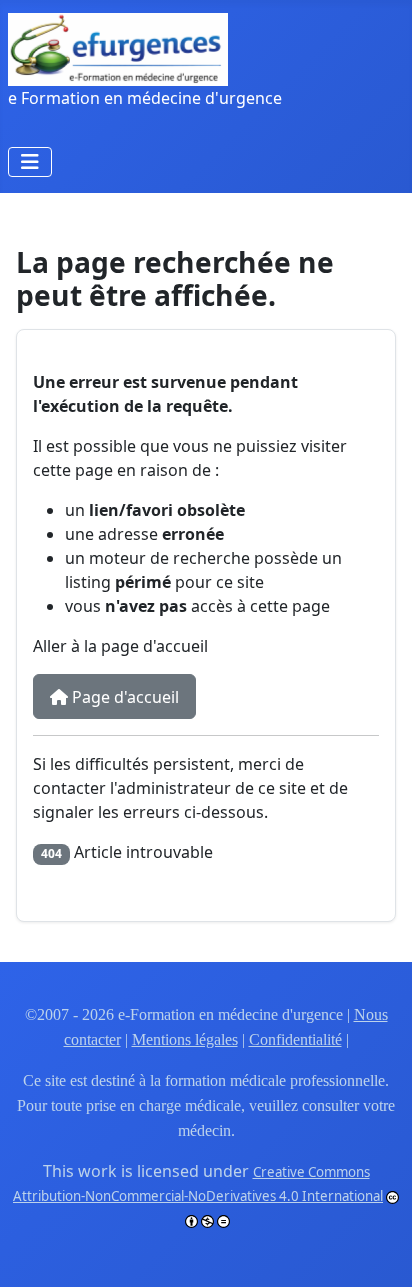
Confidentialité (295, 1039)
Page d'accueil (123, 697)
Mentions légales (185, 1039)
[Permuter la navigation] (30, 162)
